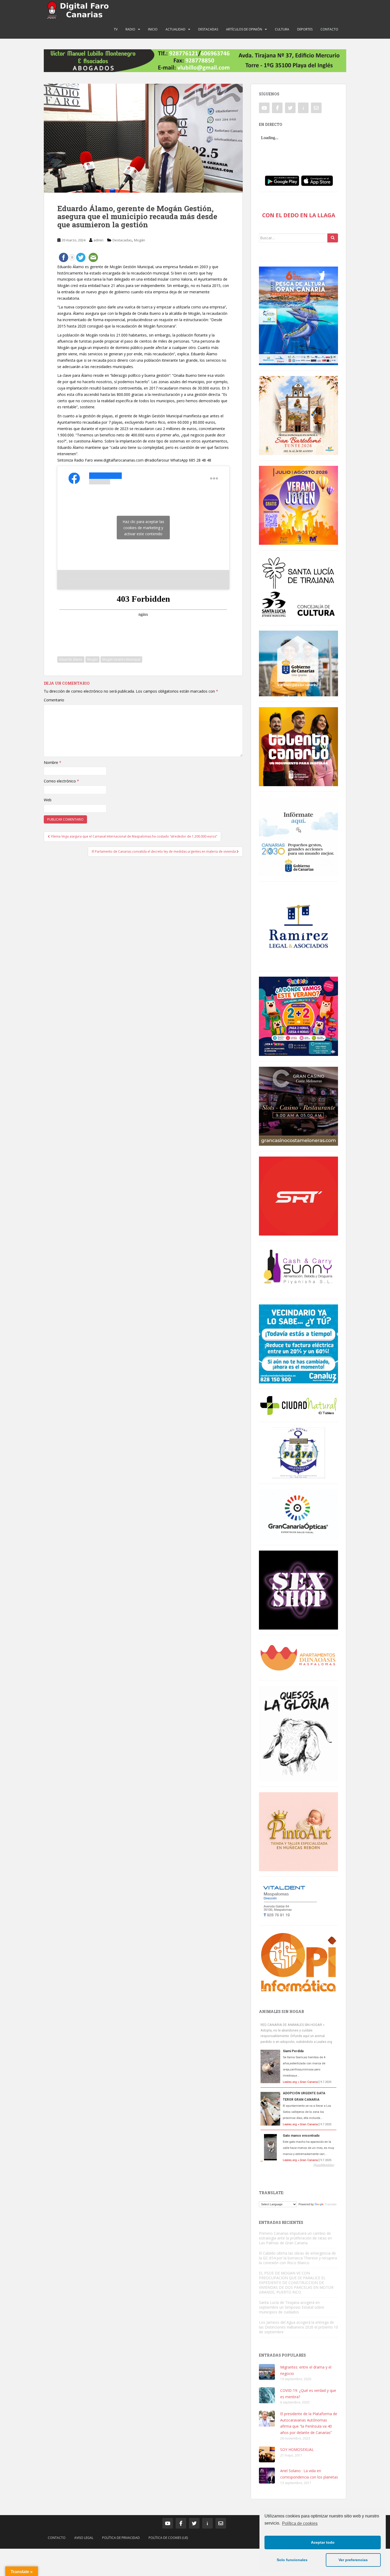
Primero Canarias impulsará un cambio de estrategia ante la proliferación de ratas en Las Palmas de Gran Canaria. (295, 2238)
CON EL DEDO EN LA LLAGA (299, 215)
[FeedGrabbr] (298, 2165)
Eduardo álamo (71, 659)
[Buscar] (333, 238)
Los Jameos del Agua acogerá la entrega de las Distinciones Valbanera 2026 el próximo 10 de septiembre (298, 2327)
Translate (331, 2204)
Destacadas (208, 29)
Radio (130, 29)
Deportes (305, 29)
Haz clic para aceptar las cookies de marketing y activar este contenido (143, 528)
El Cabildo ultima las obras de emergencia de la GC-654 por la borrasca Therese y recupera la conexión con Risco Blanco (298, 2258)
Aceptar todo (323, 2542)
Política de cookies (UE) (168, 2538)
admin (98, 240)
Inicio (153, 29)
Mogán (140, 240)
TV (116, 29)
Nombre (53, 762)
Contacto (329, 29)
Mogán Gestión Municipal (121, 659)
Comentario (54, 700)
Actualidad (175, 29)
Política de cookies (300, 2523)
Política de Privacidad (121, 2538)
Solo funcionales (292, 2560)
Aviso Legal (84, 2538)
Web (48, 800)
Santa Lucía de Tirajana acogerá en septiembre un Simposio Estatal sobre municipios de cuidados (292, 2307)
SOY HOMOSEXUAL (297, 2449)
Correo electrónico (61, 781)
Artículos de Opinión (244, 29)
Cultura (282, 29)
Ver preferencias (353, 2560)
